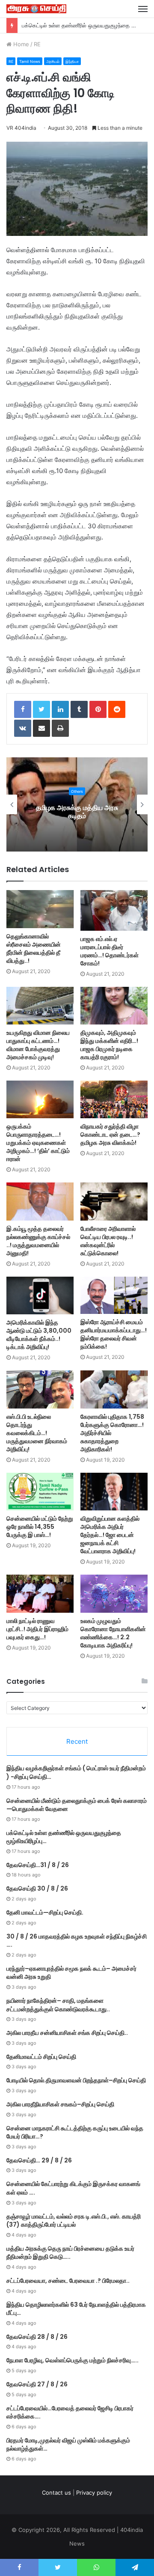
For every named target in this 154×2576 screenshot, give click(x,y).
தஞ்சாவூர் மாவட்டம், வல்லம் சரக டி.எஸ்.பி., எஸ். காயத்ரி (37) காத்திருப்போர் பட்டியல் (74, 2221)
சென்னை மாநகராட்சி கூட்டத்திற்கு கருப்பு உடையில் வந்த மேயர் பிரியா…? (75, 2132)
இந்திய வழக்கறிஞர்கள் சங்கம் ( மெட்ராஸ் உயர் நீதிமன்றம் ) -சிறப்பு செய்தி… (76, 1772)
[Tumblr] (79, 709)
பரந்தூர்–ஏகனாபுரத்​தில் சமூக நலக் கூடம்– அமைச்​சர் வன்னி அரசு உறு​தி (71, 1973)
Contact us (56, 2493)
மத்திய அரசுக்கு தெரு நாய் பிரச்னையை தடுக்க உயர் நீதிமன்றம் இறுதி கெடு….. (70, 2253)
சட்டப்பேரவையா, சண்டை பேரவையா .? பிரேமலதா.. (68, 2281)
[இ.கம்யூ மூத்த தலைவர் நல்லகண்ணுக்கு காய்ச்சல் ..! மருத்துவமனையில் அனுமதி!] (40, 1202)
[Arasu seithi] (36, 9)
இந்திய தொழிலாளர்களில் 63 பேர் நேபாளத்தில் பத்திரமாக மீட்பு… (76, 2309)
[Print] (60, 728)
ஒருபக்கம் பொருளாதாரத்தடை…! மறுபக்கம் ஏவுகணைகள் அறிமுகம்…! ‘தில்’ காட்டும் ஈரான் (38, 1143)
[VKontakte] (23, 728)
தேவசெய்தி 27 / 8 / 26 (37, 2384)
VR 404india (21, 128)
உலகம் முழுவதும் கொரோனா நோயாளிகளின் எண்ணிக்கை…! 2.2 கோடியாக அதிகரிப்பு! (113, 1633)
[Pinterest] (98, 709)
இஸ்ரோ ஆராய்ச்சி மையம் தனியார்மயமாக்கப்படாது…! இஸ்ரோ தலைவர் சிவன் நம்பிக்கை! (114, 1334)
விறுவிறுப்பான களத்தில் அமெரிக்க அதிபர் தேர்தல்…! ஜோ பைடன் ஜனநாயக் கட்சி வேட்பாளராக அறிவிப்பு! (110, 1535)
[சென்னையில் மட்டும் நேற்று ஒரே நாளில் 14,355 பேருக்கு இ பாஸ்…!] (40, 1492)
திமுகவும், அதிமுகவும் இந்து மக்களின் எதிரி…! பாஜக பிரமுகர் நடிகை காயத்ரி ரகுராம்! (109, 1045)
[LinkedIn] (60, 709)
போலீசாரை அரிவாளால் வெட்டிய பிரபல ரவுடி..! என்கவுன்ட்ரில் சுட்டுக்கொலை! (108, 1241)
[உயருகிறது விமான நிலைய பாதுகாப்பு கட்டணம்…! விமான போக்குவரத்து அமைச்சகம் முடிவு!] (40, 1006)
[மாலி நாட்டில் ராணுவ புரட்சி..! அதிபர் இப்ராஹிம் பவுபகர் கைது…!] (40, 1594)
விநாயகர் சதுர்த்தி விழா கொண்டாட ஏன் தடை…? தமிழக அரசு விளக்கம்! (110, 1135)
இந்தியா (72, 61)
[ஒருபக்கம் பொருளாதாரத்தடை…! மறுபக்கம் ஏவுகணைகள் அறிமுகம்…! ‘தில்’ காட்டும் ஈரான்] (40, 1099)
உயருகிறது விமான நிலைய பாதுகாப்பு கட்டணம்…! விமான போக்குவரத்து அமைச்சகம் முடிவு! (38, 1045)
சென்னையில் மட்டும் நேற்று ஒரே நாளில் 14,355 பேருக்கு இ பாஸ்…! (40, 1527)
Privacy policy (94, 2493)
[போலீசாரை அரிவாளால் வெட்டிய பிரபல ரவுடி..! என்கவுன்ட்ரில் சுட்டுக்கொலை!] (114, 1202)
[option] (77, 804)
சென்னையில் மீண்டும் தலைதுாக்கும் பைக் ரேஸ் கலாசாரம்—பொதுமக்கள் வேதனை (77, 1805)
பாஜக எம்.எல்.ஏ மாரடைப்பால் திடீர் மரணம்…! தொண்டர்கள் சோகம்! (110, 951)
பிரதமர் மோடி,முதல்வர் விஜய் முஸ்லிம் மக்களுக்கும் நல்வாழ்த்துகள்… (68, 2445)
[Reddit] (117, 709)
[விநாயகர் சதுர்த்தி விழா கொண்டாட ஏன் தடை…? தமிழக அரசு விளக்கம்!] (114, 1099)
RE (37, 44)
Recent (77, 1741)
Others (77, 791)
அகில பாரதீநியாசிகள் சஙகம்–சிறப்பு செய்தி (60, 2104)
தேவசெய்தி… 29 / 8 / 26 (39, 2160)
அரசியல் (53, 61)
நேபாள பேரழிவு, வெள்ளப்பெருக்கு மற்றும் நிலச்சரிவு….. (73, 2360)
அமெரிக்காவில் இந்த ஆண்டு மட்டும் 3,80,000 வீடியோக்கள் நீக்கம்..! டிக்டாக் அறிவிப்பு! (39, 1335)
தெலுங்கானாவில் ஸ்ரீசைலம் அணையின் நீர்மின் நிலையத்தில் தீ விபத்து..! (34, 949)
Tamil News (30, 61)
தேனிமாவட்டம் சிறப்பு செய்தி (41, 2057)
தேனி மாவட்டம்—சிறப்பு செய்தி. (45, 1912)
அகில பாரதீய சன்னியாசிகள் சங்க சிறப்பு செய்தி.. (67, 2033)
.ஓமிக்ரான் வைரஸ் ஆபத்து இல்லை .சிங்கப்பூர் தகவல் (77, 812)
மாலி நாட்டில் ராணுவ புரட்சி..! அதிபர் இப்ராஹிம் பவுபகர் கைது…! (37, 1629)
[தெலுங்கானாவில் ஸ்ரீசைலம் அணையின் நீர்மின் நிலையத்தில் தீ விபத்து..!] (40, 909)
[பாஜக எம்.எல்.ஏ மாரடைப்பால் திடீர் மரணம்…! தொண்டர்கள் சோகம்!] (114, 910)
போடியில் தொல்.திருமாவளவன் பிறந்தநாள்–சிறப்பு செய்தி (76, 2080)
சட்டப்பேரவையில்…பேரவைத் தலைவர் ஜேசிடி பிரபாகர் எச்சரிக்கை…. (70, 2412)
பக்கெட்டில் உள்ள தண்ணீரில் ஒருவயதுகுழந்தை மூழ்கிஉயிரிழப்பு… (64, 1837)
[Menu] (143, 9)
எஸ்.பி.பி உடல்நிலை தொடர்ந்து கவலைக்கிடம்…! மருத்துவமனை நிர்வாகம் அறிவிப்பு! (37, 1433)
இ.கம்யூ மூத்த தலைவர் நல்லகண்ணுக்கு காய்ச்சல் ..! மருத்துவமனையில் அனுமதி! (38, 1241)
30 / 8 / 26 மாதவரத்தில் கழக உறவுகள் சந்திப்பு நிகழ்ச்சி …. (77, 1941)
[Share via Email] (41, 728)
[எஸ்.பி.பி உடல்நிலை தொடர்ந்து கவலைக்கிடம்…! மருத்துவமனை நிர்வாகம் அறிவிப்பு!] (40, 1389)
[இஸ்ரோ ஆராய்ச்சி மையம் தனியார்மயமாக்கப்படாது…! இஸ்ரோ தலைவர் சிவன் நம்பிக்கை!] (114, 1295)
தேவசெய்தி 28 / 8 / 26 (37, 2337)
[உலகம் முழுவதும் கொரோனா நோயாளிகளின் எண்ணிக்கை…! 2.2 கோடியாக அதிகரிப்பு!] (114, 1594)
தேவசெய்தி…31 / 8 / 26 (38, 1865)
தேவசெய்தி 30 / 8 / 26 (37, 1888)
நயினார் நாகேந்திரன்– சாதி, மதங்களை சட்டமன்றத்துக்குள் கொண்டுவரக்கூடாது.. (58, 2005)
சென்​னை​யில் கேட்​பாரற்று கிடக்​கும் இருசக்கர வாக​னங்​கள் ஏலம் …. (73, 2188)
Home (20, 44)
